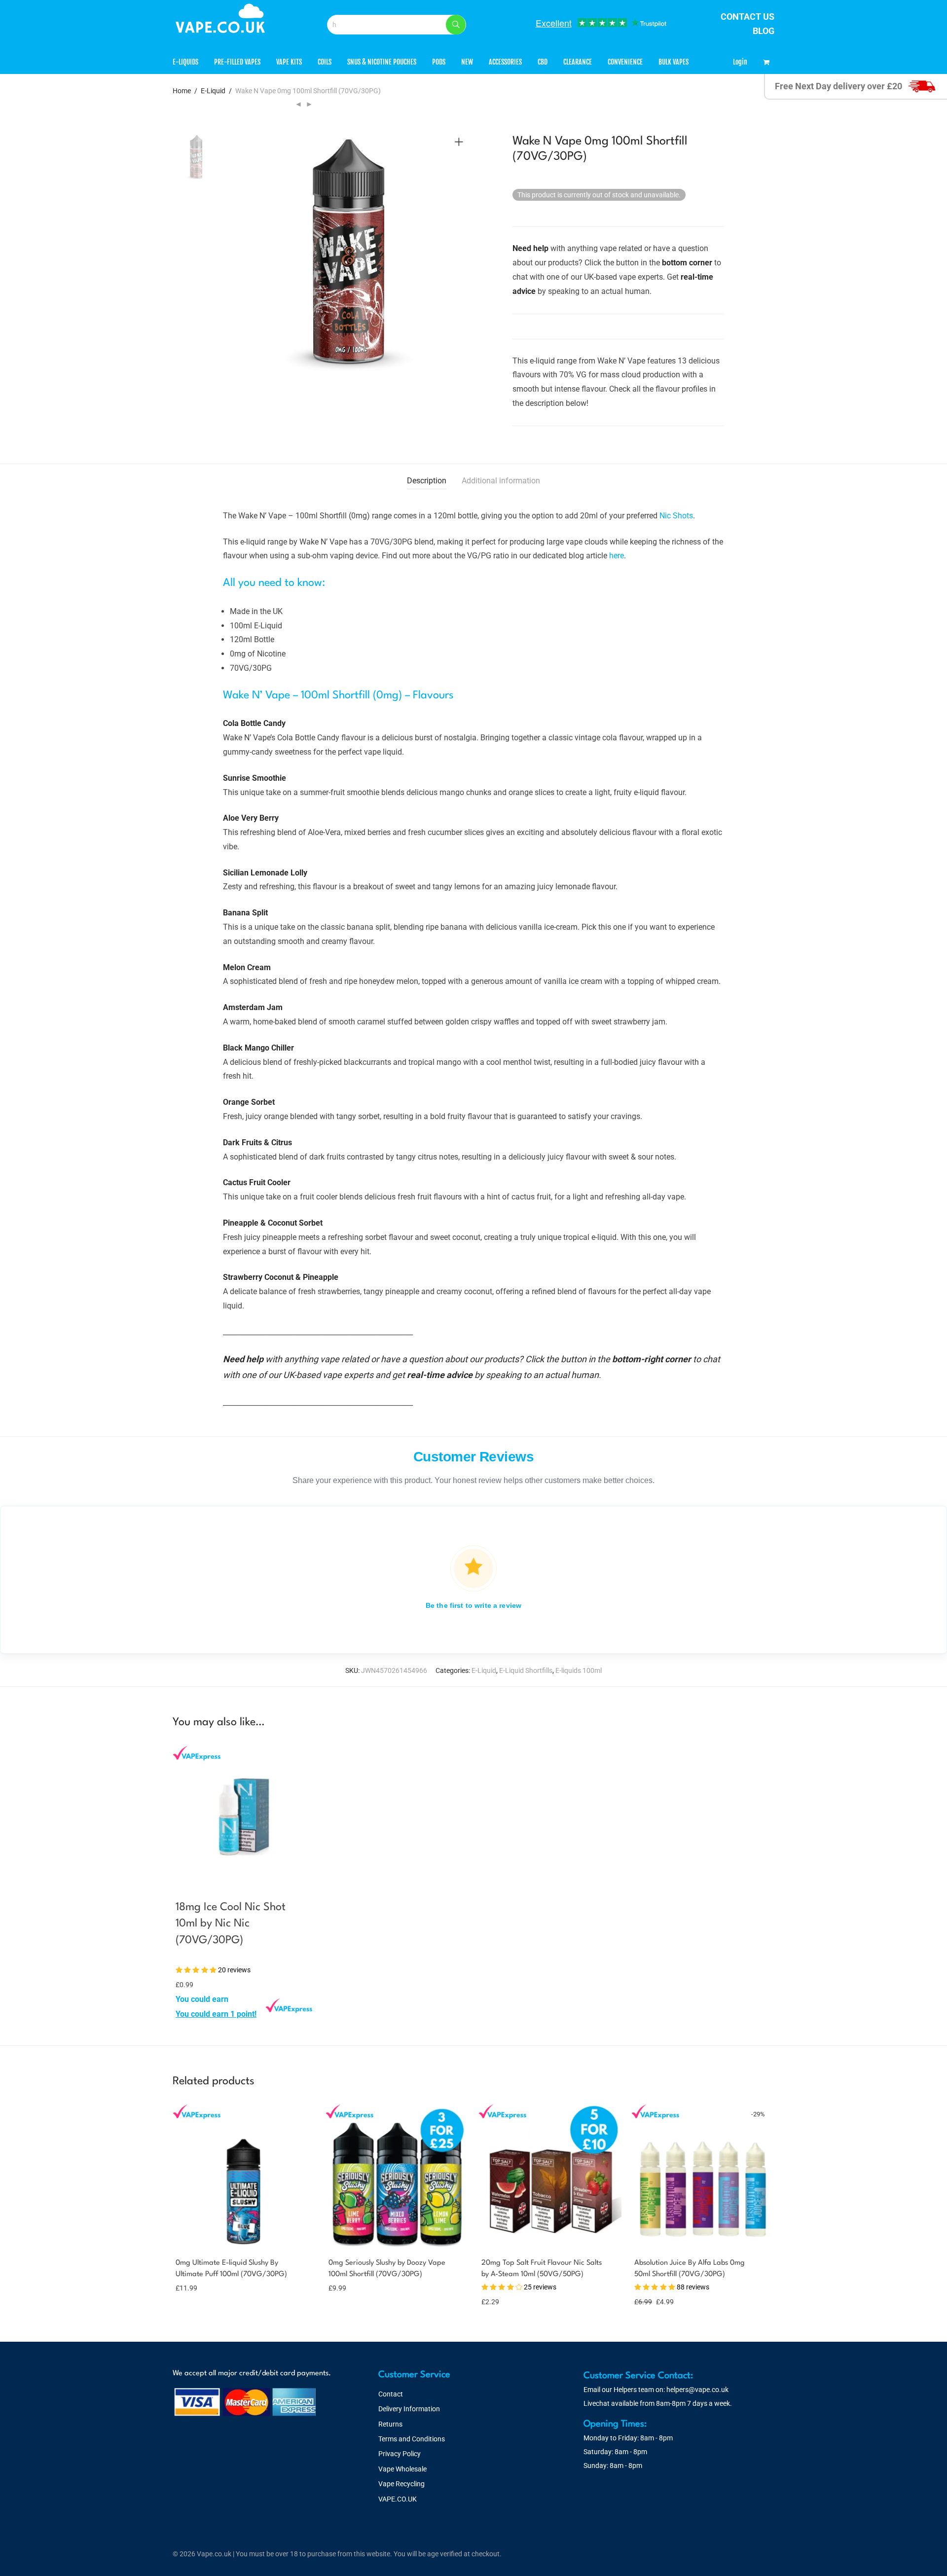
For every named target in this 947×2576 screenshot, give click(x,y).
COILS (325, 62)
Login (740, 62)
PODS (439, 62)
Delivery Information (409, 2409)
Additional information (501, 481)
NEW (467, 62)
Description (427, 481)
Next (461, 256)
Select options (192, 2287)
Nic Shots (676, 516)
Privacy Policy (400, 2454)
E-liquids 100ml (579, 1670)
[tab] (427, 481)
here (617, 556)
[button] (456, 25)
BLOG (764, 31)
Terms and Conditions (412, 2439)
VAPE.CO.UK (398, 2499)
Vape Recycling (401, 2484)
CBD (543, 62)
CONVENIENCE (625, 62)
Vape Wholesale (402, 2469)
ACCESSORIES (505, 62)
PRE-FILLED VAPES (237, 62)
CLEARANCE (578, 62)
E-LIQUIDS (185, 62)
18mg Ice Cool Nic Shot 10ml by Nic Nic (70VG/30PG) (231, 1924)
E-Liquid (213, 91)
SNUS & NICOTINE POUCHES (382, 62)
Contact (391, 2394)
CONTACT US (747, 17)
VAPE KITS (289, 62)
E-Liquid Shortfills (526, 1670)
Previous (229, 256)
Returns (390, 2424)
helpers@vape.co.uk (697, 2390)
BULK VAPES (674, 62)
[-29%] (703, 2240)
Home (182, 91)
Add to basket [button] (195, 2014)
